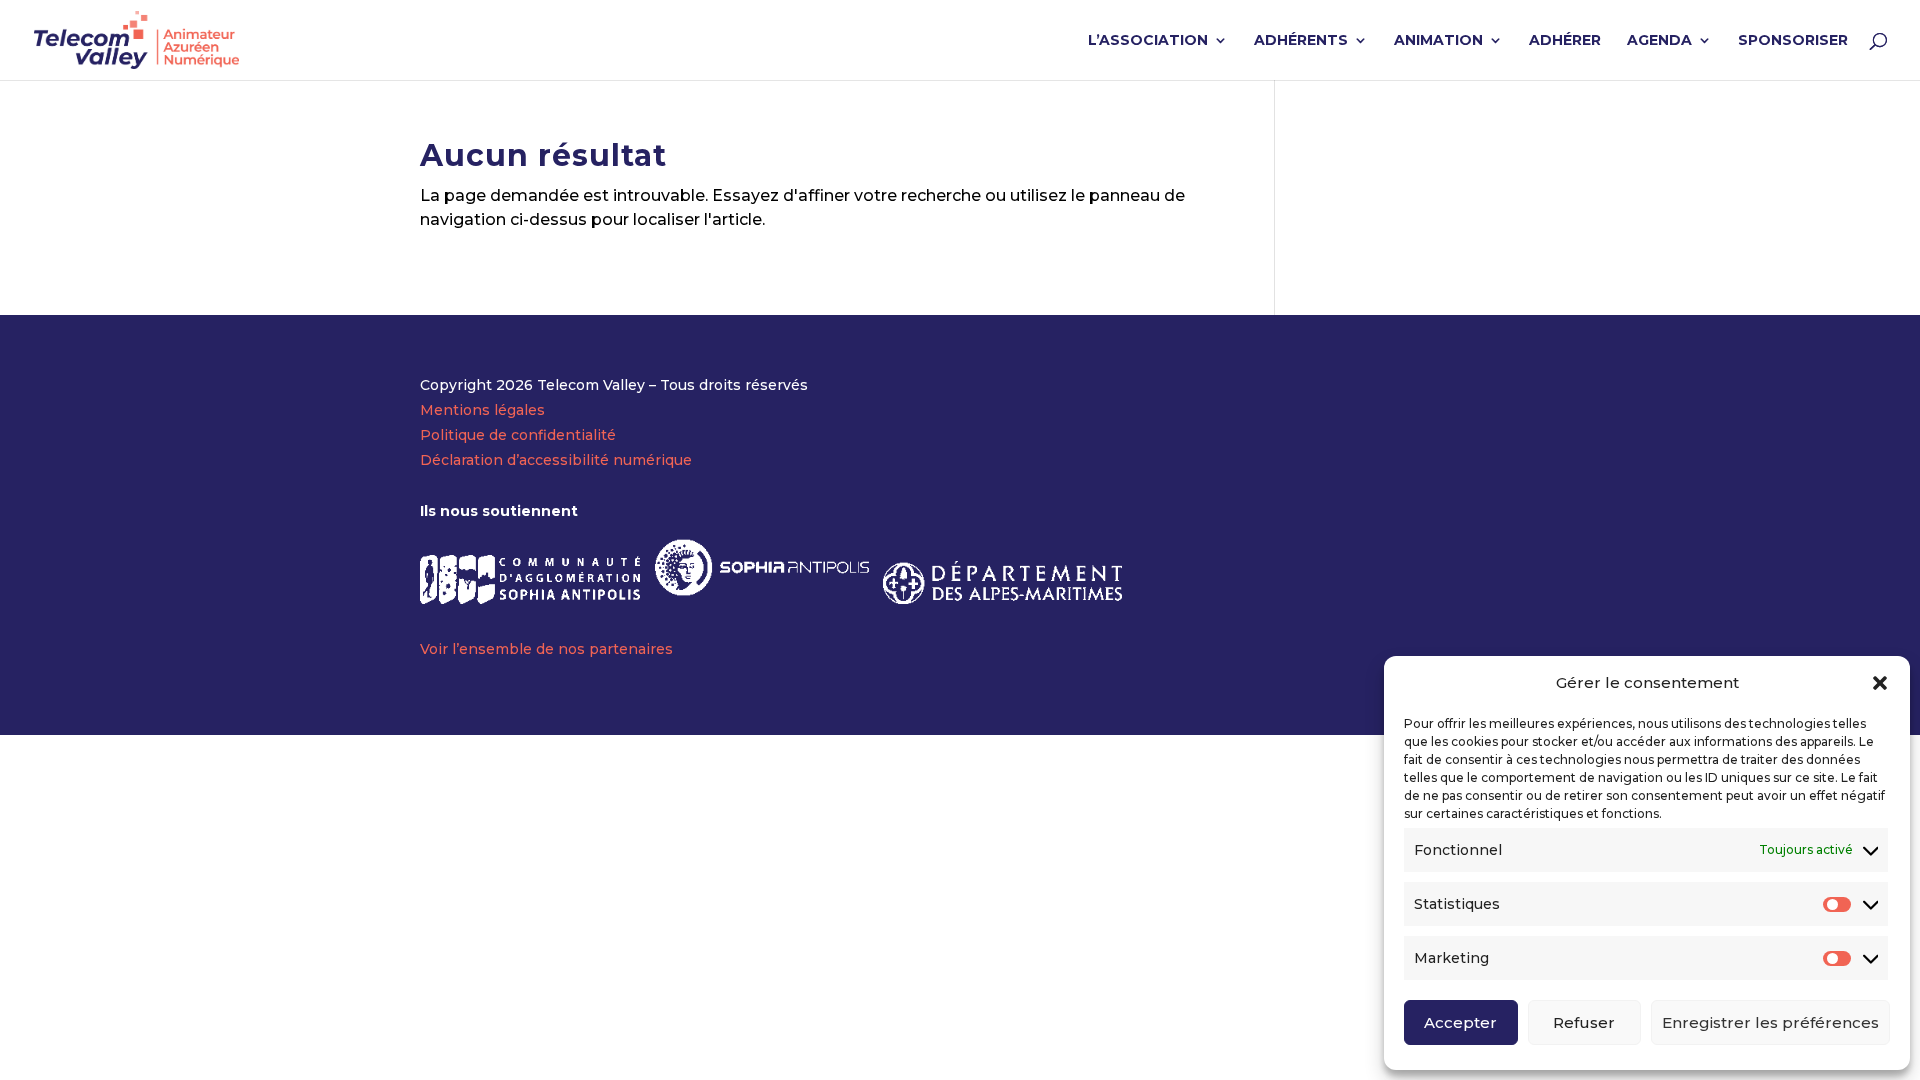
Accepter (1460, 1022)
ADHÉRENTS (1301, 41)
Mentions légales (482, 410)
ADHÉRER (1565, 41)
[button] (1880, 683)
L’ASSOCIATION (1148, 41)
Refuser (1584, 1022)
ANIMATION (1438, 41)
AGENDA (1659, 41)
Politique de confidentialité (518, 435)
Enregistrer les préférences (1770, 1022)
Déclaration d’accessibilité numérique (556, 460)
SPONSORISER (1793, 41)
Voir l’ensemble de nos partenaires (546, 649)
